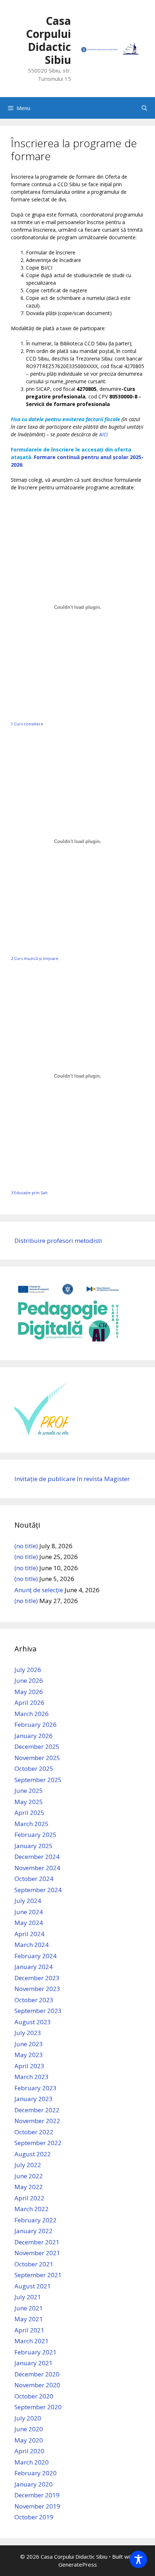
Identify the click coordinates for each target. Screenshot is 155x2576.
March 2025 (32, 1824)
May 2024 (29, 1923)
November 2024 (37, 1868)
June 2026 (29, 1680)
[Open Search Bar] (144, 108)
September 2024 (38, 1890)
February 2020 (36, 2473)
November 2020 (37, 2385)
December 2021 (37, 2242)
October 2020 (34, 2396)
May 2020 (29, 2440)
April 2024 (29, 1934)
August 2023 (33, 2022)
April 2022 (29, 2198)
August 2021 (33, 2286)
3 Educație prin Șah (29, 1193)
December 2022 (37, 2110)
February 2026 (36, 1724)
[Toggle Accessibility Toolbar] (138, 2559)
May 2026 (29, 1692)
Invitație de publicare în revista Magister (72, 1479)
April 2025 (29, 1813)
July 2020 (28, 2418)
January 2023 (34, 2099)
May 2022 (29, 2187)
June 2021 (29, 2308)
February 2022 (36, 2220)
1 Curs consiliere (27, 724)
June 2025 (29, 1791)
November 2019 (37, 2506)
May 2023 (29, 2055)
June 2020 (29, 2429)
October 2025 (34, 1769)
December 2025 (37, 1747)
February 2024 (36, 1956)
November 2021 (37, 2253)
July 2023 (28, 2033)
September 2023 (38, 2011)
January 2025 (34, 1846)
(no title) (26, 1546)
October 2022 (34, 2132)
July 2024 (28, 1901)
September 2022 (38, 2143)
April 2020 (29, 2451)
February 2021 (36, 2352)
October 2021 (34, 2264)
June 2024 (29, 1912)
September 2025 (38, 1780)
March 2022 (32, 2209)
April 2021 (29, 2330)
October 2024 (34, 1879)
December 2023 (37, 1978)
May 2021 (29, 2319)
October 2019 (34, 2517)
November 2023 (37, 1989)
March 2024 (32, 1945)
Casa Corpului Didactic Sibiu (48, 40)
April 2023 (29, 2066)
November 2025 (37, 1758)
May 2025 (29, 1802)
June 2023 (29, 2044)
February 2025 (36, 1835)
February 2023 (36, 2088)
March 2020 (32, 2462)
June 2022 (29, 2176)
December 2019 (37, 2495)
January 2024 (34, 1967)
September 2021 (38, 2275)
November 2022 (37, 2121)
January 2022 (34, 2231)
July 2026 (28, 1670)
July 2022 (28, 2165)
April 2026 (29, 1702)
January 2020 (34, 2484)
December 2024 (37, 1857)
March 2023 (32, 2077)
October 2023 (34, 2000)
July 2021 (28, 2297)
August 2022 (33, 2154)
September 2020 (38, 2407)
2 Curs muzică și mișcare (35, 958)
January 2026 (34, 1736)
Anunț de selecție (39, 1590)
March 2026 (32, 1714)
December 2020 (37, 2374)
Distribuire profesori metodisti (58, 1241)
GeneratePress (78, 2564)
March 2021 (32, 2341)
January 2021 (34, 2363)
